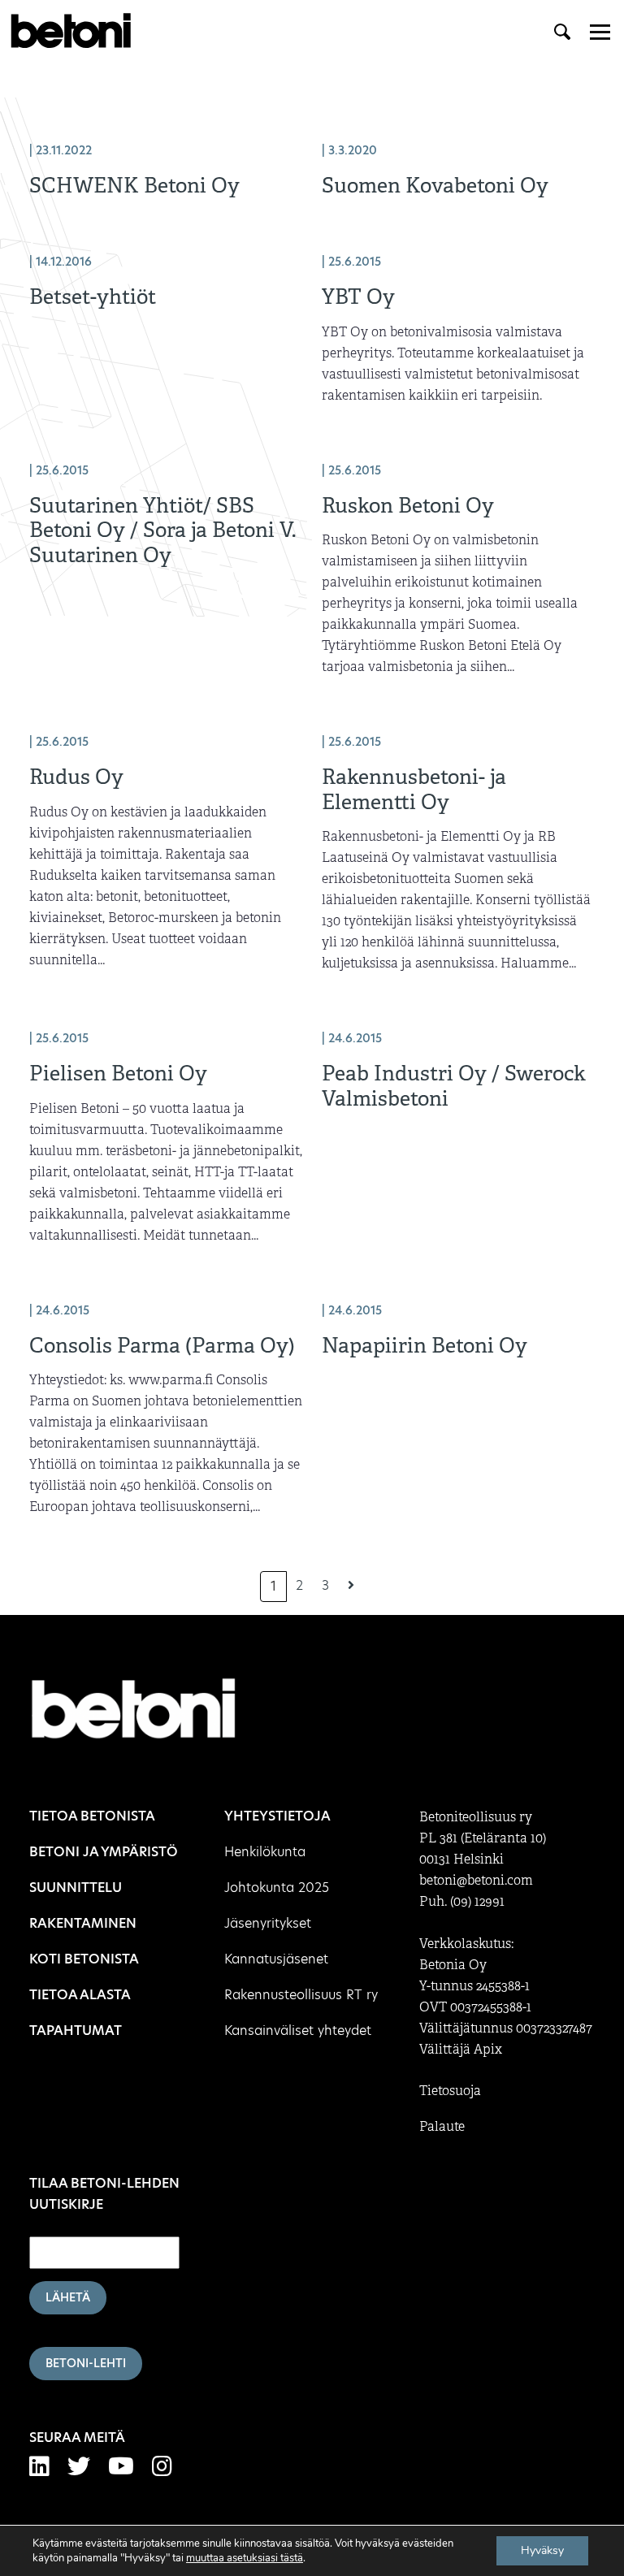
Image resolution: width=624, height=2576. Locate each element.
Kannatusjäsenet (276, 1959)
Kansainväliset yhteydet (298, 2030)
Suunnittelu (76, 1888)
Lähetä (68, 2297)
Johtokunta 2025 (277, 1888)
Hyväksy (542, 2550)
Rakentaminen (83, 1923)
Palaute (442, 2127)
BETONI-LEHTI (86, 2363)
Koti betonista (84, 1959)
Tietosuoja (450, 2091)
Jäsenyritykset (268, 1923)
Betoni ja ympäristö (104, 1852)
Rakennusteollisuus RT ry (301, 1995)
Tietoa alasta (80, 1995)
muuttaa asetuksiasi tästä (245, 2558)
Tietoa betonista (92, 1816)
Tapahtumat (76, 2030)
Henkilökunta (265, 1852)
